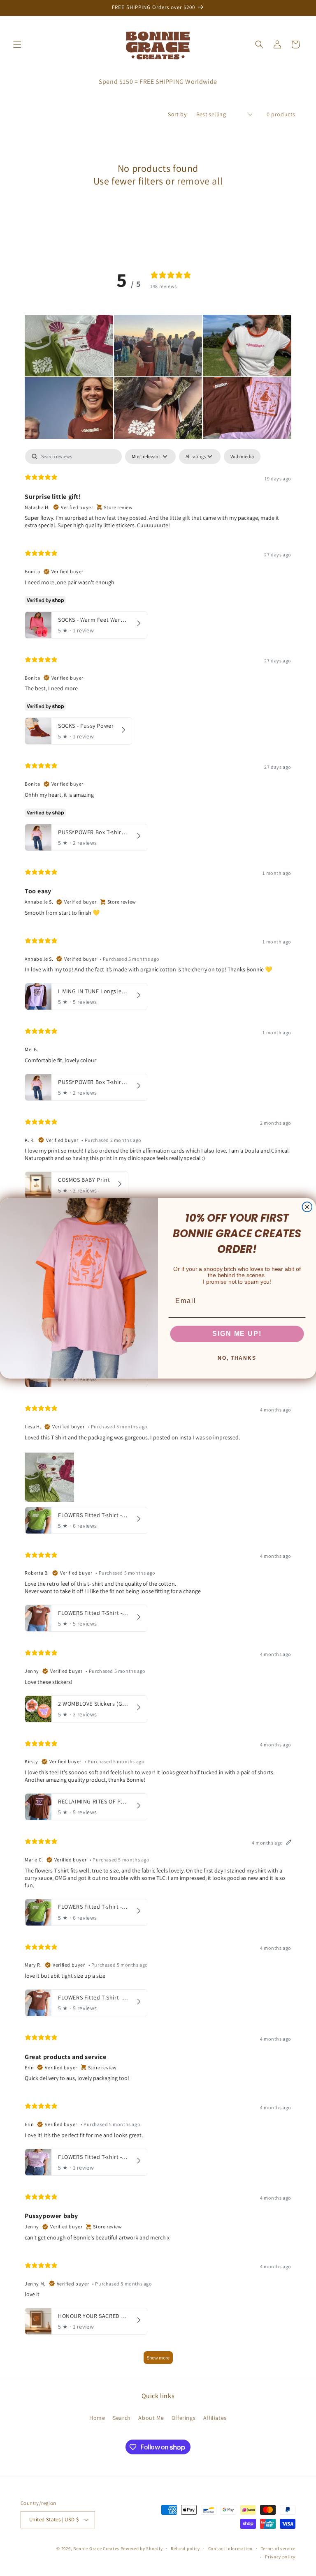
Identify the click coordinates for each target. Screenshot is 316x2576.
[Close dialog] (307, 1207)
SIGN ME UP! (237, 1334)
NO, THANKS (237, 1358)
